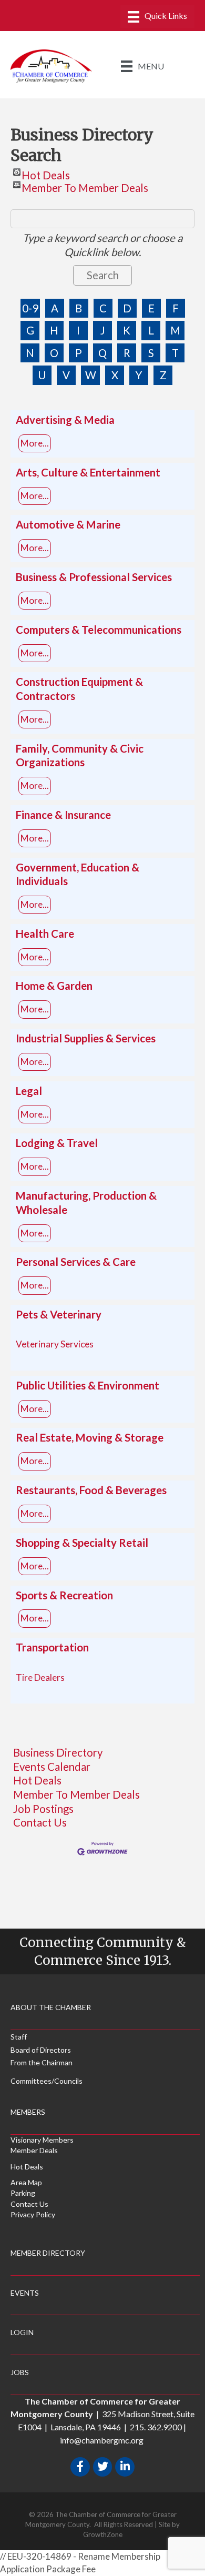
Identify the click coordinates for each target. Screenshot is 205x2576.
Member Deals (34, 2150)
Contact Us (40, 1822)
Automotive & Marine (68, 524)
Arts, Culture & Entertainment (88, 472)
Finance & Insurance (63, 815)
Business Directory (58, 1752)
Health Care (45, 934)
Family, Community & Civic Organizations (80, 755)
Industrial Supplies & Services (86, 1038)
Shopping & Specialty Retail (82, 1543)
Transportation (52, 1647)
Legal (29, 1091)
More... (35, 443)
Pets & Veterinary (59, 1314)
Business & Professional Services (94, 577)
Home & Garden (54, 986)
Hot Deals (46, 172)
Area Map (26, 2182)
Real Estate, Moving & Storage (90, 1437)
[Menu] (157, 17)
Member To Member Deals (85, 185)
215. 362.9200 (156, 2427)
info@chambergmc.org (102, 2440)
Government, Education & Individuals (78, 874)
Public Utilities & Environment (88, 1385)
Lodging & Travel (57, 1143)
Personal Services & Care (76, 1262)
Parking (23, 2193)
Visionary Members (42, 2140)
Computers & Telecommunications (99, 630)
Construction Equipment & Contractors (79, 689)
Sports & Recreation (64, 1595)
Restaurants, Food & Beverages (91, 1490)
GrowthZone (103, 2534)
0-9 (30, 308)
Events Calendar (52, 1767)
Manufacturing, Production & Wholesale (86, 1203)
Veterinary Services (55, 1344)
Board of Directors (41, 2050)
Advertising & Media (65, 420)
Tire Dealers (40, 1677)
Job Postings (43, 1809)
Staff (19, 2037)
